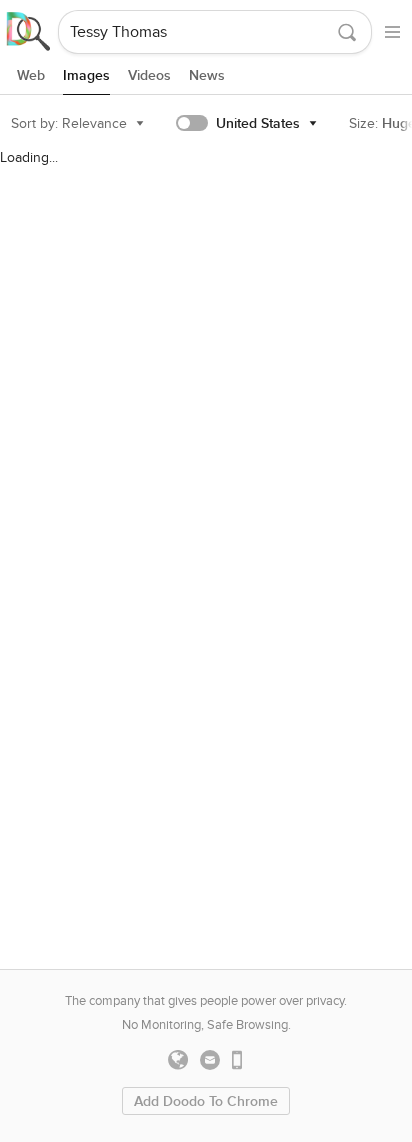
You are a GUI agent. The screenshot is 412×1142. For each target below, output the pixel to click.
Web (31, 75)
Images (86, 75)
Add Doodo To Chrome (206, 1101)
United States (258, 123)
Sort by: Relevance (69, 123)
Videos (149, 75)
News (207, 75)
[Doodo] (29, 32)
